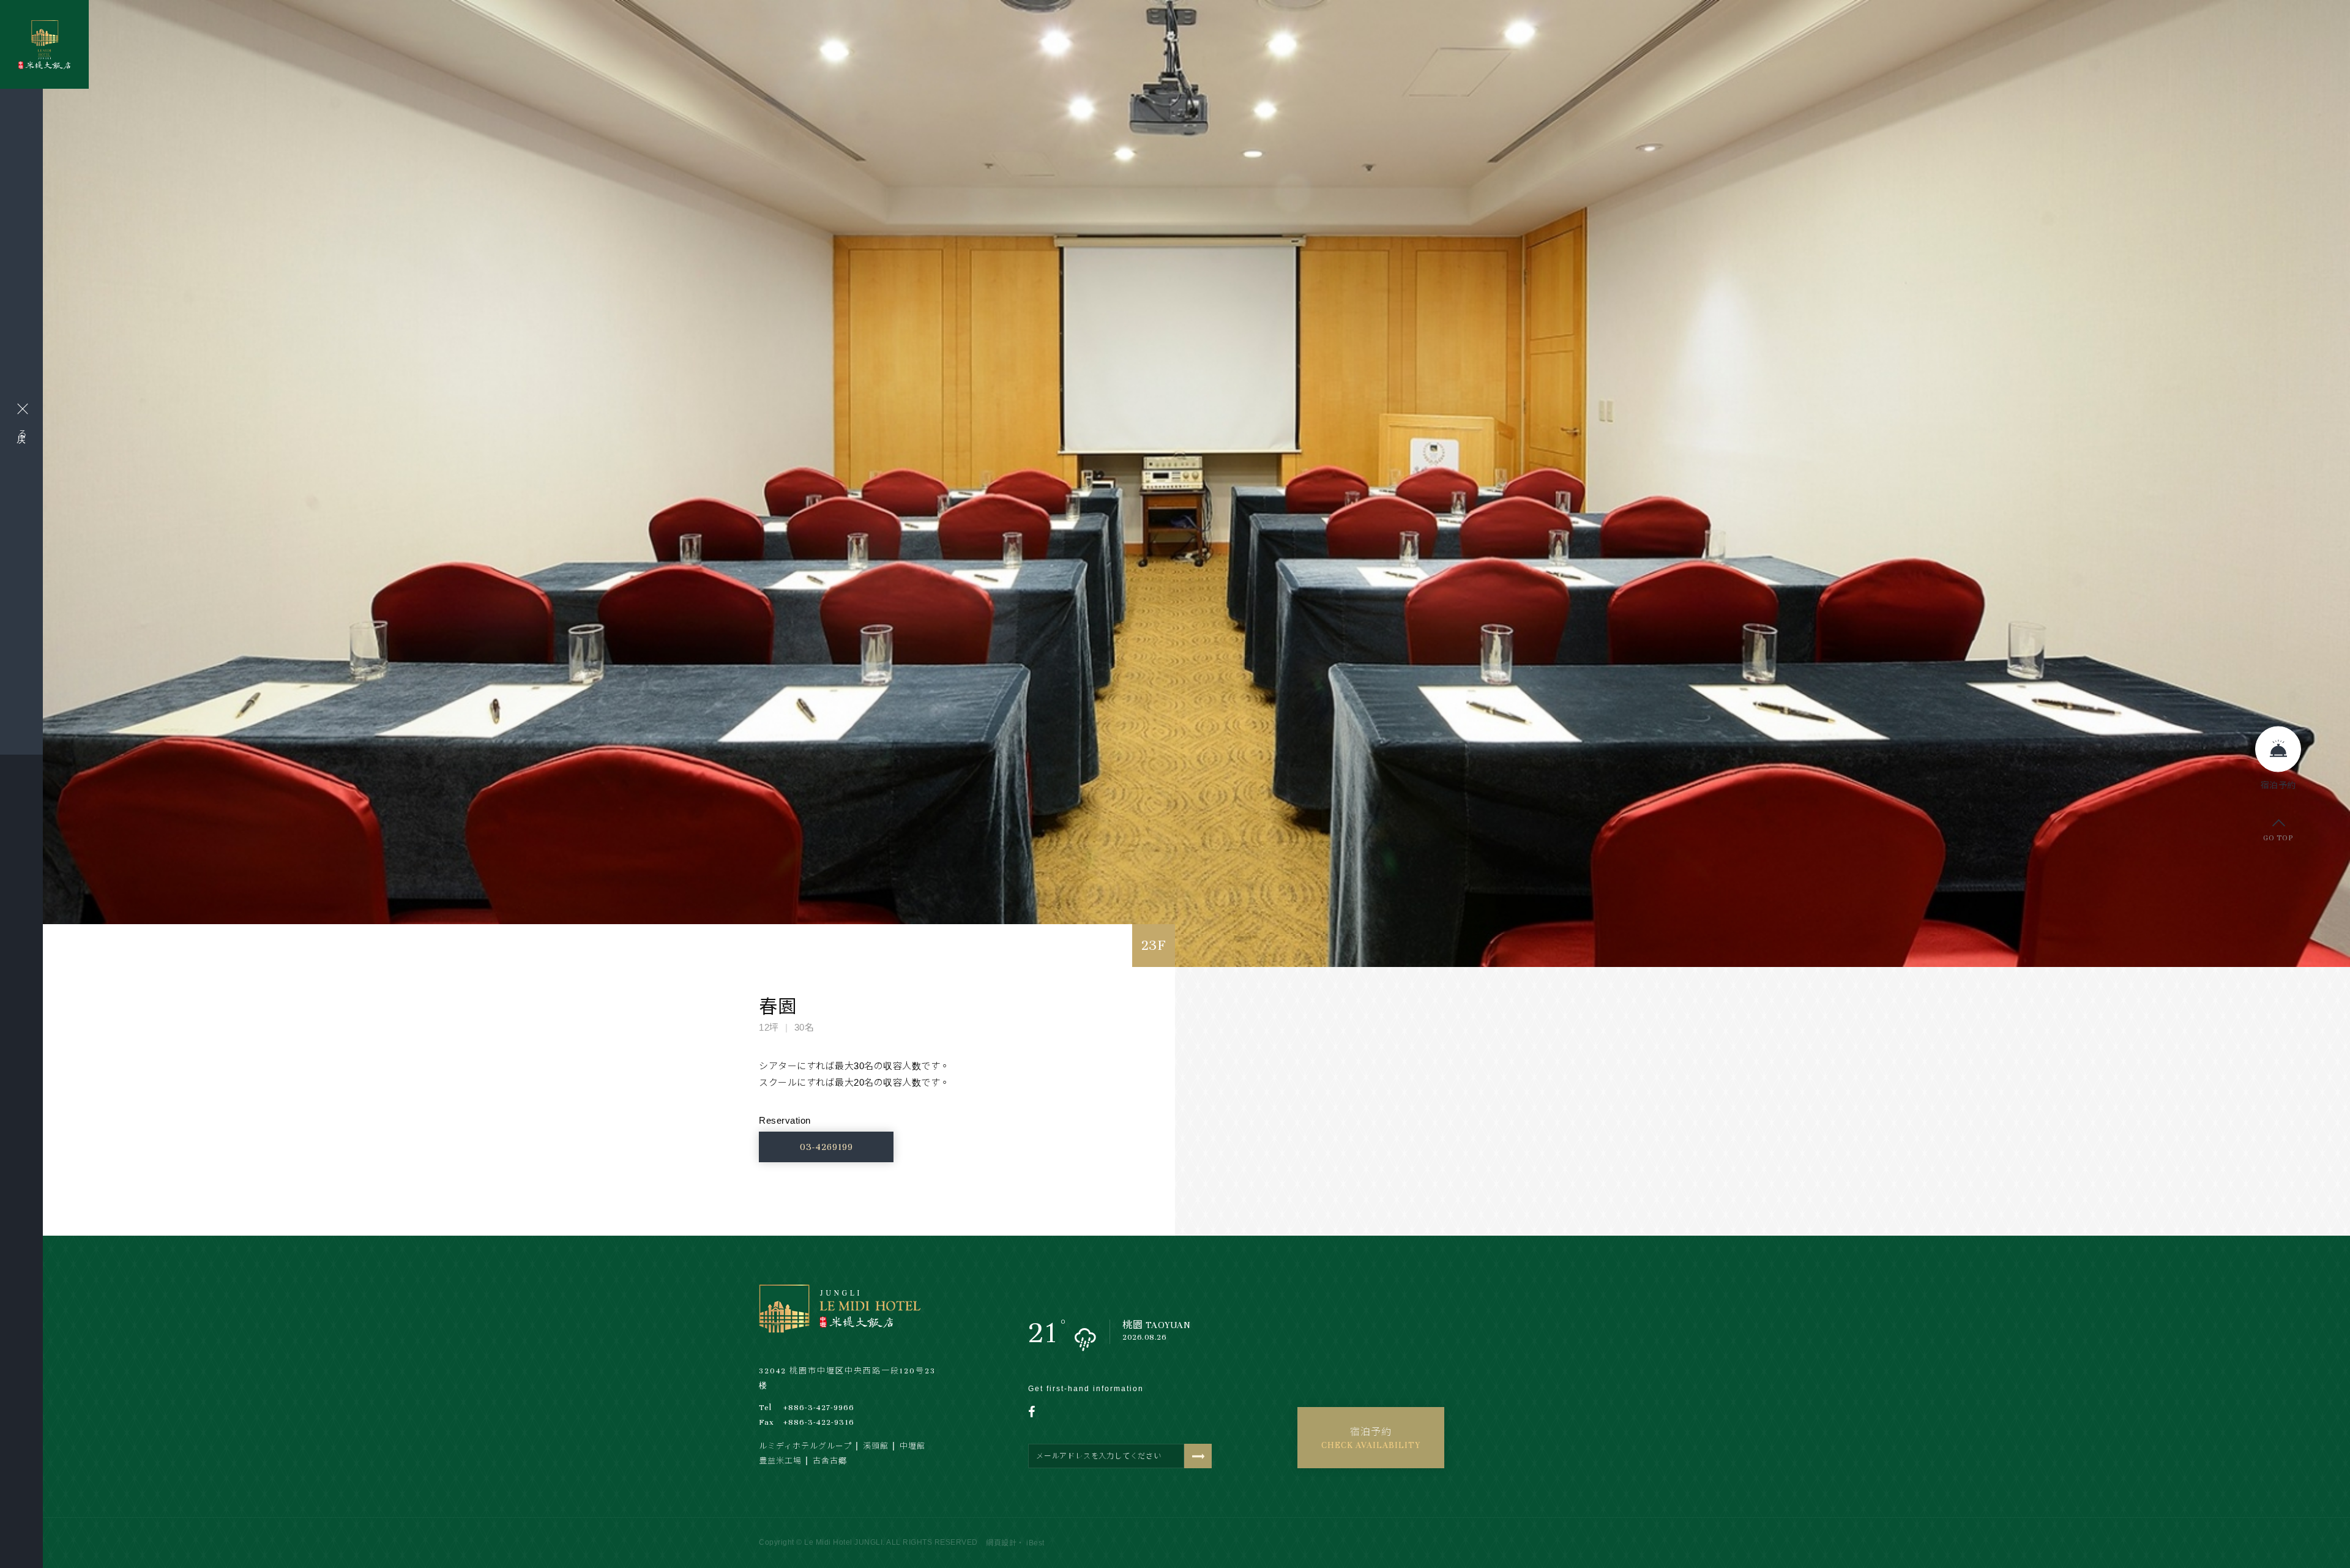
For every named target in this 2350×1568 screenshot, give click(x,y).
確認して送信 (1198, 1456)
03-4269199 (826, 1147)
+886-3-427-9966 (807, 1408)
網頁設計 (1001, 1543)
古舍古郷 (830, 1461)
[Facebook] (1039, 1412)
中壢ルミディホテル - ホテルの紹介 (44, 45)
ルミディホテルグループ (805, 1446)
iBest (1035, 1543)
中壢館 (912, 1446)
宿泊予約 (1371, 1439)
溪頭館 (876, 1446)
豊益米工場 (780, 1461)
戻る (22, 433)
